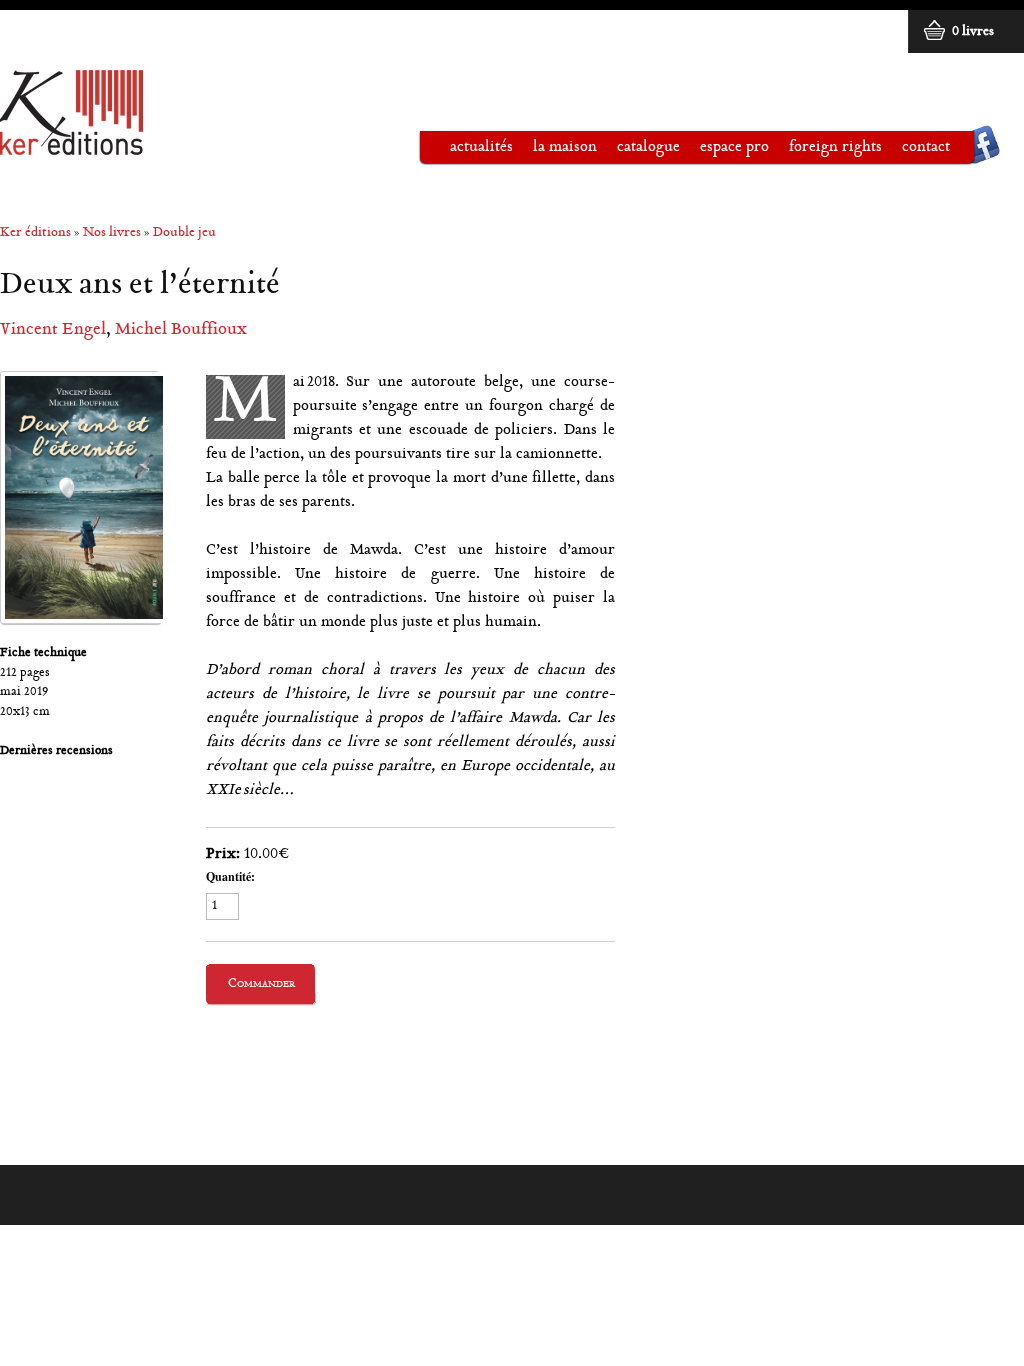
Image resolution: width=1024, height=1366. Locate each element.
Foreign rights (835, 147)
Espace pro (724, 151)
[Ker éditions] (71, 146)
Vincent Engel (53, 330)
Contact (926, 147)
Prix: (223, 854)
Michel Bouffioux (181, 330)
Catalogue (638, 151)
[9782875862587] (80, 497)
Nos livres (112, 233)
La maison (555, 151)
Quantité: (230, 876)
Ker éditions (35, 233)
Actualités (481, 147)
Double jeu (184, 233)
